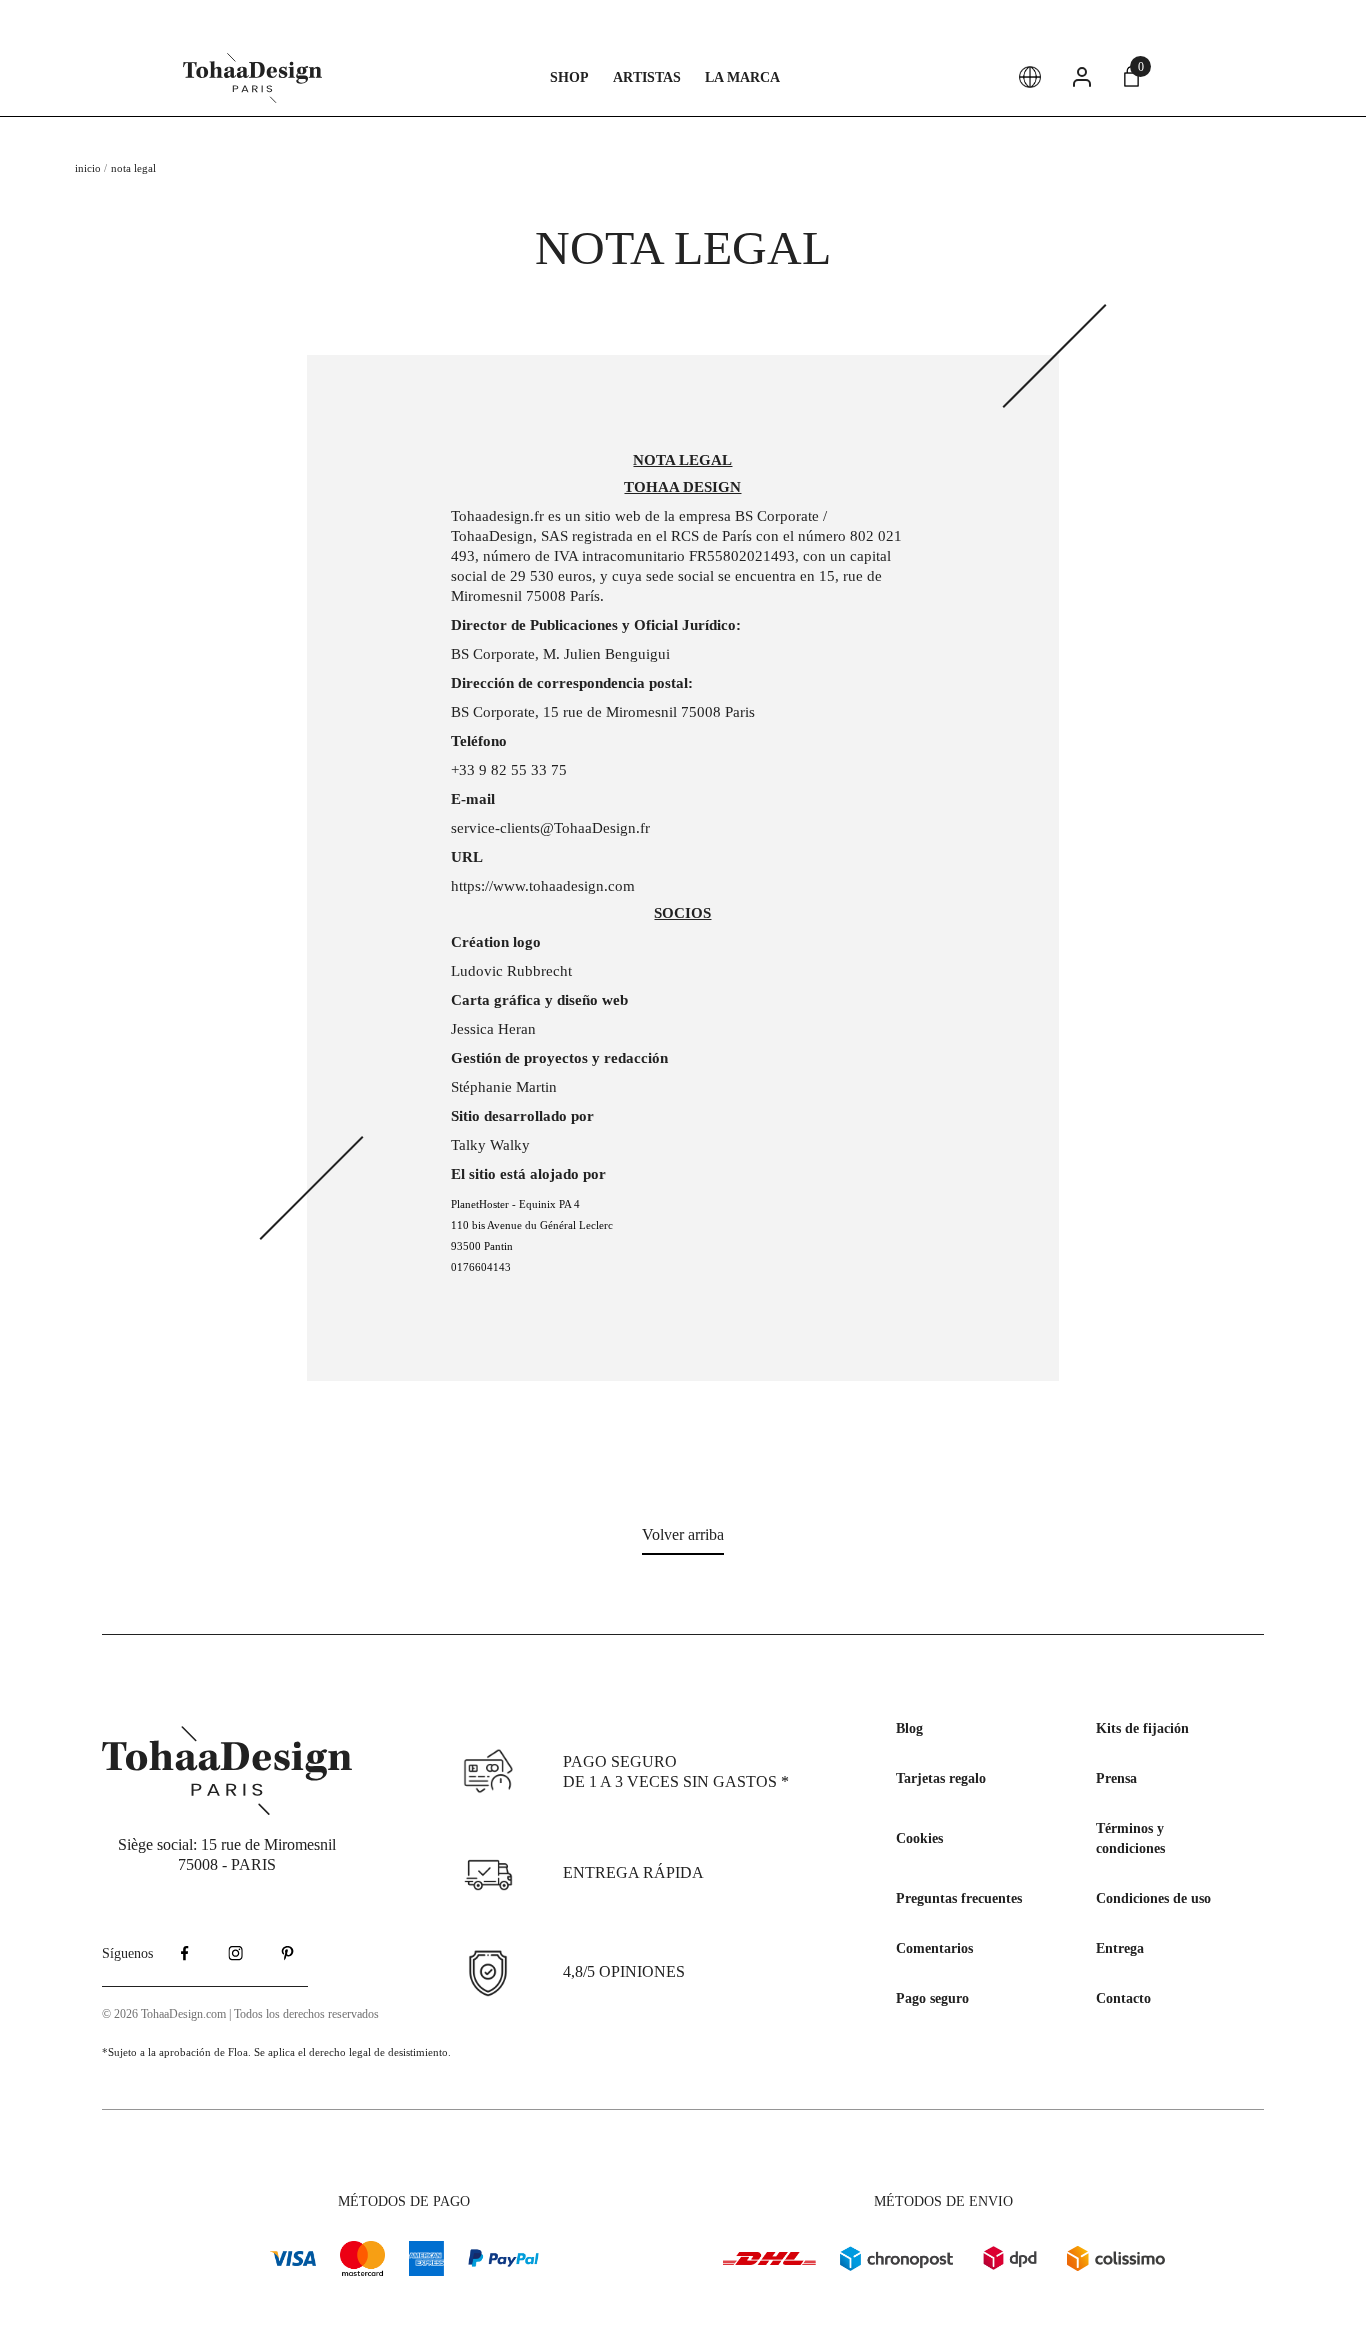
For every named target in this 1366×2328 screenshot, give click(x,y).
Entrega (1120, 1948)
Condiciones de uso (1153, 1898)
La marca (742, 77)
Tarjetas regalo (941, 1778)
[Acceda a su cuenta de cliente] (1082, 76)
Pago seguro (932, 1998)
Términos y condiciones (1130, 1838)
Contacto (1123, 1998)
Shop (569, 77)
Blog (909, 1728)
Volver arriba (683, 1534)
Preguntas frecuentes (959, 1898)
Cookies (919, 1838)
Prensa (1116, 1778)
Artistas (647, 77)
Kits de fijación (1142, 1728)
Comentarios (934, 1948)
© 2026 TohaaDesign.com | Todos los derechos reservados (240, 2014)
